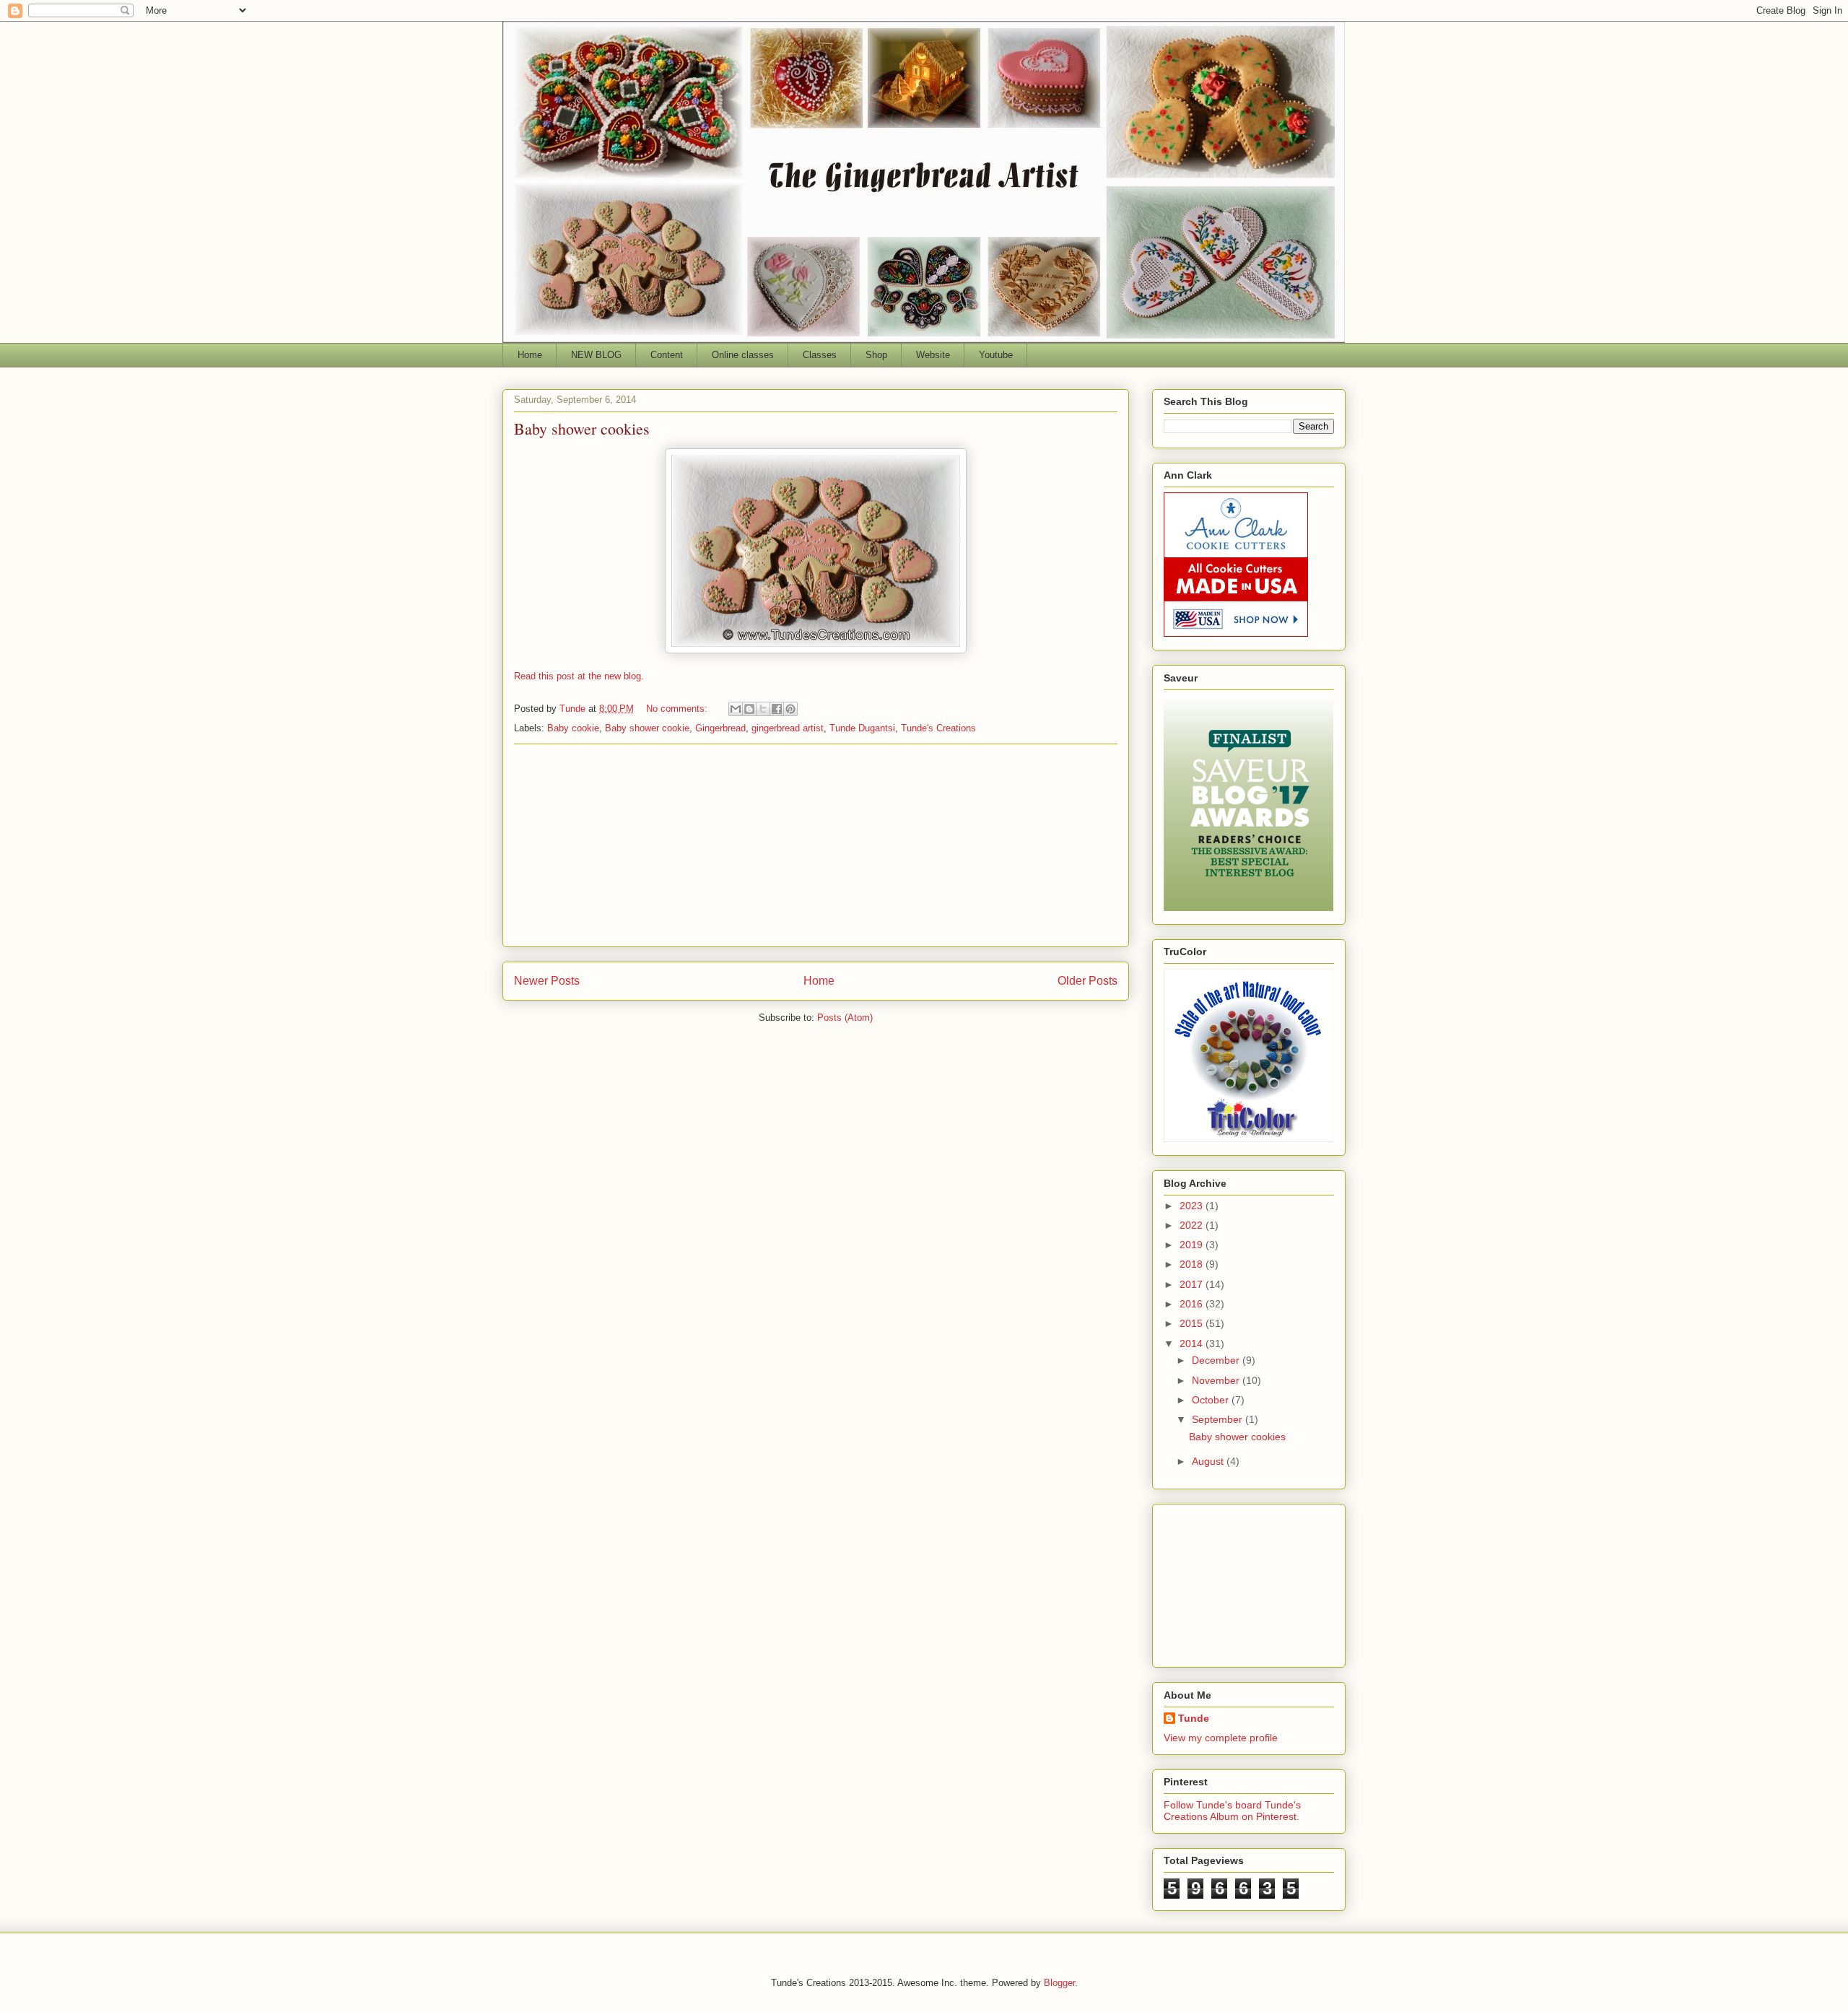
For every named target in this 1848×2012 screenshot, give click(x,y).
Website (933, 355)
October (1212, 1400)
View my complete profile (1221, 1738)
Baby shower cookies (582, 428)
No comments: (678, 709)
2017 (1193, 1284)
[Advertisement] (816, 845)
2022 (1193, 1225)
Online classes (743, 355)
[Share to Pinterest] (790, 709)
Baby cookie (573, 728)
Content (667, 355)
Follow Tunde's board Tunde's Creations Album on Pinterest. (1232, 1811)
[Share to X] (763, 709)
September (1219, 1419)
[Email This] (736, 709)
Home (530, 355)
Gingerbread (720, 728)
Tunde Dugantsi (862, 728)
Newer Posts (547, 981)
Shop (876, 355)
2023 (1193, 1206)
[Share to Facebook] (777, 709)
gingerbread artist (788, 728)
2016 (1193, 1304)
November (1217, 1380)
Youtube (996, 355)
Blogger (1059, 1983)
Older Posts (1088, 981)
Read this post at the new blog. (579, 676)
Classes (820, 355)
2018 (1193, 1264)
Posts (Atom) (845, 1018)
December (1217, 1360)
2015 (1193, 1323)
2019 (1193, 1245)
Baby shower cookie (647, 728)
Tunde (1194, 1718)
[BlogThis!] (749, 709)
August (1209, 1461)
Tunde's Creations (938, 728)
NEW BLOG (596, 355)
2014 (1193, 1343)
